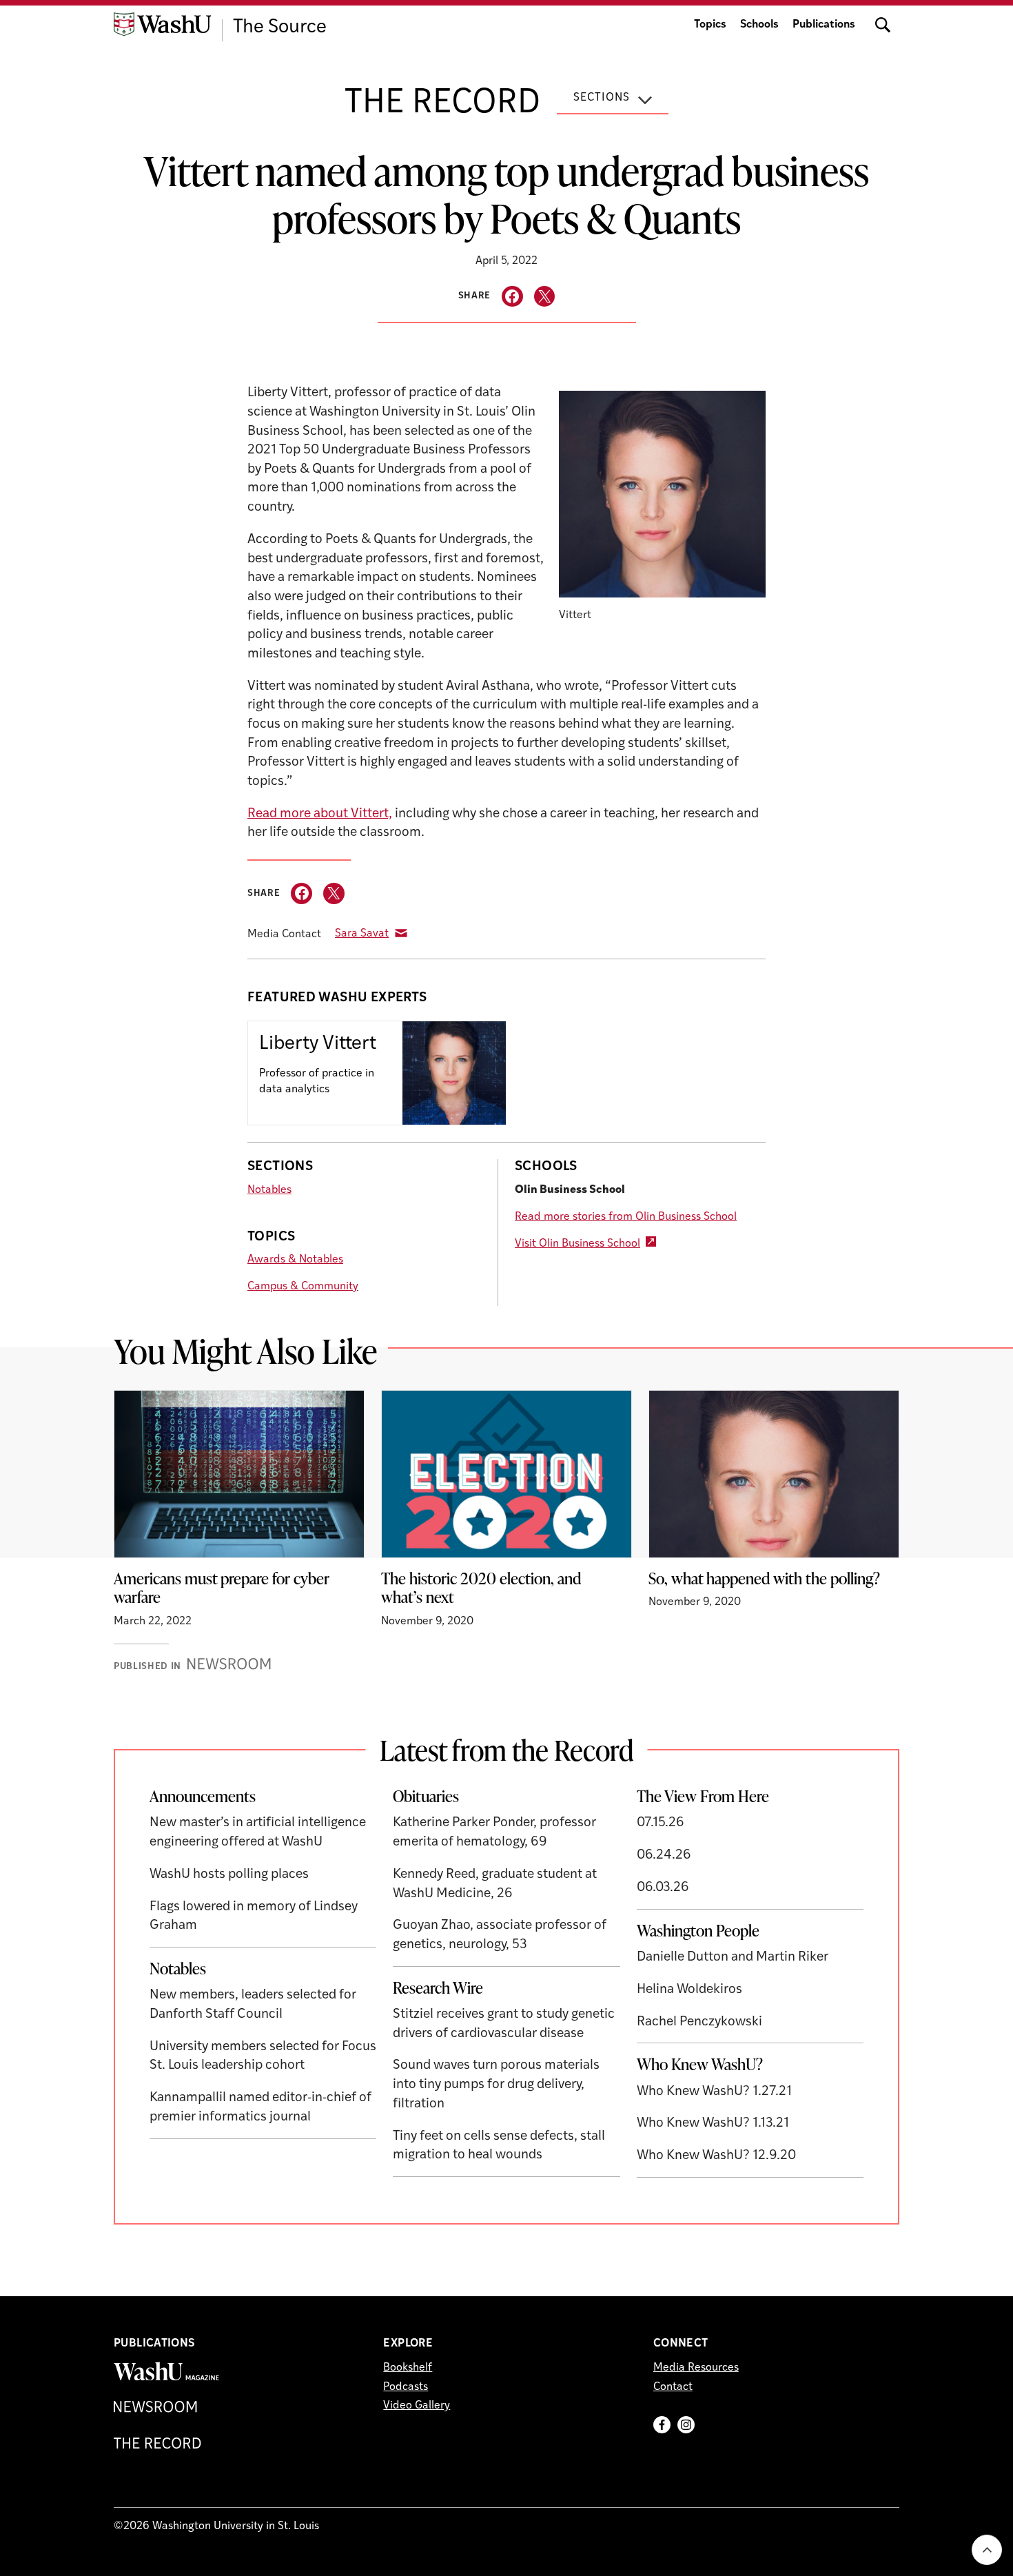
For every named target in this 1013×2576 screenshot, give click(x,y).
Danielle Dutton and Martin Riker (733, 1957)
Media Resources (696, 2368)
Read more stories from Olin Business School (626, 1217)
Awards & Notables (295, 1260)
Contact (673, 2387)
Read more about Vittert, (320, 814)
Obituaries (426, 1796)
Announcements (203, 1796)
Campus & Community (303, 1287)
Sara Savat (362, 934)
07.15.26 (661, 1823)
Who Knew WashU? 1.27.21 (714, 2092)
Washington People (698, 1930)
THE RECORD (442, 104)
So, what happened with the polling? (764, 1578)
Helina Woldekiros (689, 1990)
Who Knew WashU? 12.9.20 (716, 2156)
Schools (759, 25)
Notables (269, 1190)
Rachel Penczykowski (699, 2022)
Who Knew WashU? (700, 2064)
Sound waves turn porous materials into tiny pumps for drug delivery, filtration (496, 2085)
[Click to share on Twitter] (545, 297)
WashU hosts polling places (229, 1875)
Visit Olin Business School (577, 1244)
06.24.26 (664, 1856)
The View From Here (703, 1796)
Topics (710, 25)
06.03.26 (663, 1888)
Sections (602, 98)
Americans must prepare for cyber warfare (222, 1588)
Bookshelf (408, 2368)
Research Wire (438, 1987)
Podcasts (406, 2387)
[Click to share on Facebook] (512, 297)
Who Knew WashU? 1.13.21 (713, 2124)
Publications (824, 25)
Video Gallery (417, 2406)
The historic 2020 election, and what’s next (481, 1588)
